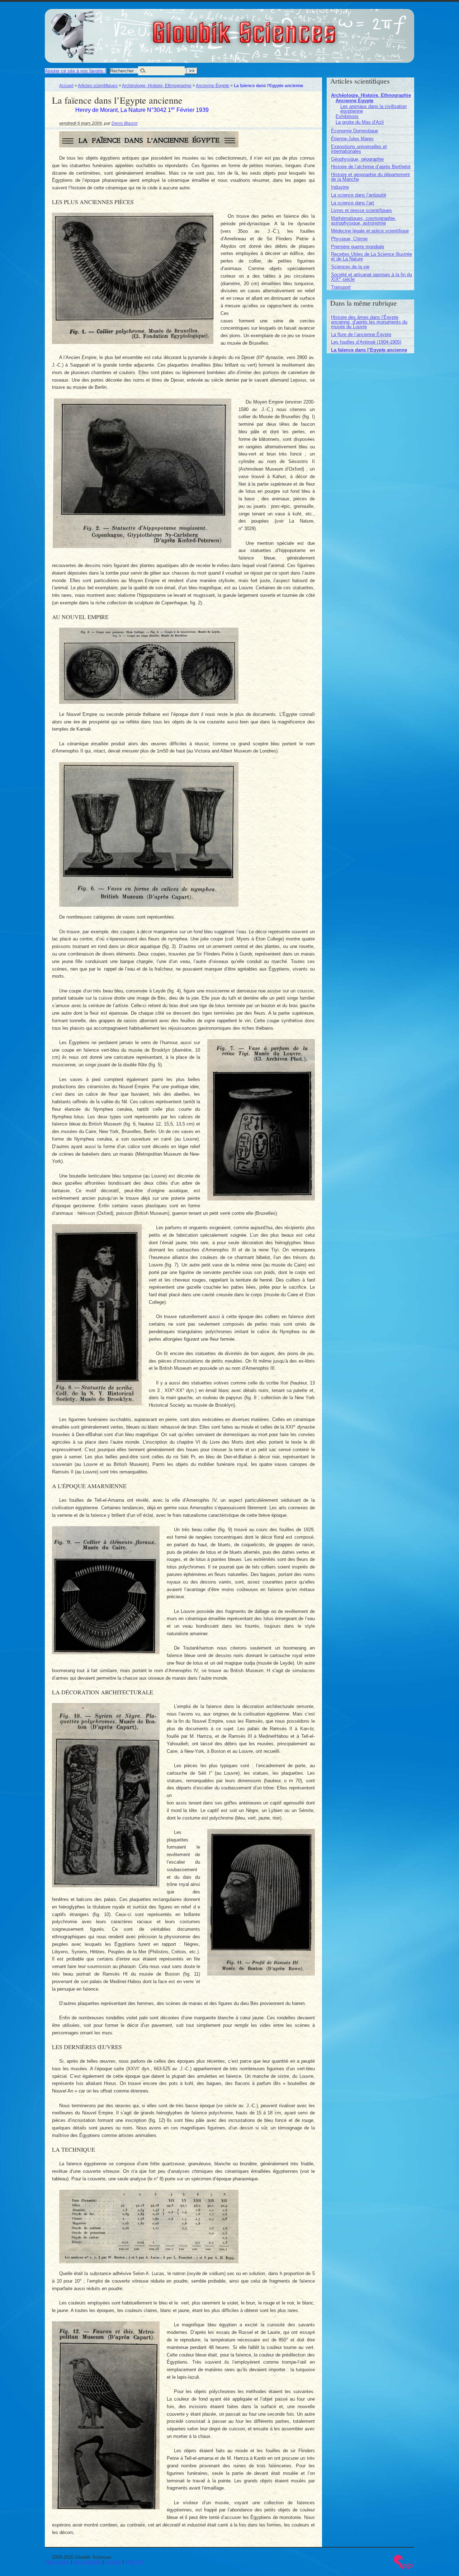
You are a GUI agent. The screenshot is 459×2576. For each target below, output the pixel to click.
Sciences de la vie (350, 267)
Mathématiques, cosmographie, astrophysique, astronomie (364, 221)
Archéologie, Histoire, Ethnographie (157, 86)
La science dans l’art (352, 203)
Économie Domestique (354, 131)
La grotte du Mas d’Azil (360, 122)
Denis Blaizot (124, 123)
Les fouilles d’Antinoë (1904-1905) (366, 342)
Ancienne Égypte (212, 86)
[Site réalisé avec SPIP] (403, 2568)
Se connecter (87, 2562)
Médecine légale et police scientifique (370, 231)
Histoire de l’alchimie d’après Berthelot (371, 167)
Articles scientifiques (98, 86)
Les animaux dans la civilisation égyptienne (373, 109)
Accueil (66, 86)
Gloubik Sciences (284, 28)
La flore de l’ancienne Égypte (361, 334)
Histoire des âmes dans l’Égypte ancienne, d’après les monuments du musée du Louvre (369, 322)
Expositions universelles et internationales (359, 149)
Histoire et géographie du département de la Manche (370, 177)
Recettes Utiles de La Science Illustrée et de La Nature (372, 256)
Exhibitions (347, 116)
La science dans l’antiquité (359, 195)
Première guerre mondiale (358, 247)
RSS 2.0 (134, 2562)
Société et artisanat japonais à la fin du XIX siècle (372, 277)
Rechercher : (123, 71)
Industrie (340, 187)
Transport (341, 287)
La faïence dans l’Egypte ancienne (369, 350)
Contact (113, 2562)
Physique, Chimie (349, 239)
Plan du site (57, 2562)
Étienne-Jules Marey (352, 139)
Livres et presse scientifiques (361, 210)
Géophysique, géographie (357, 159)
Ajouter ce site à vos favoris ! (75, 71)
